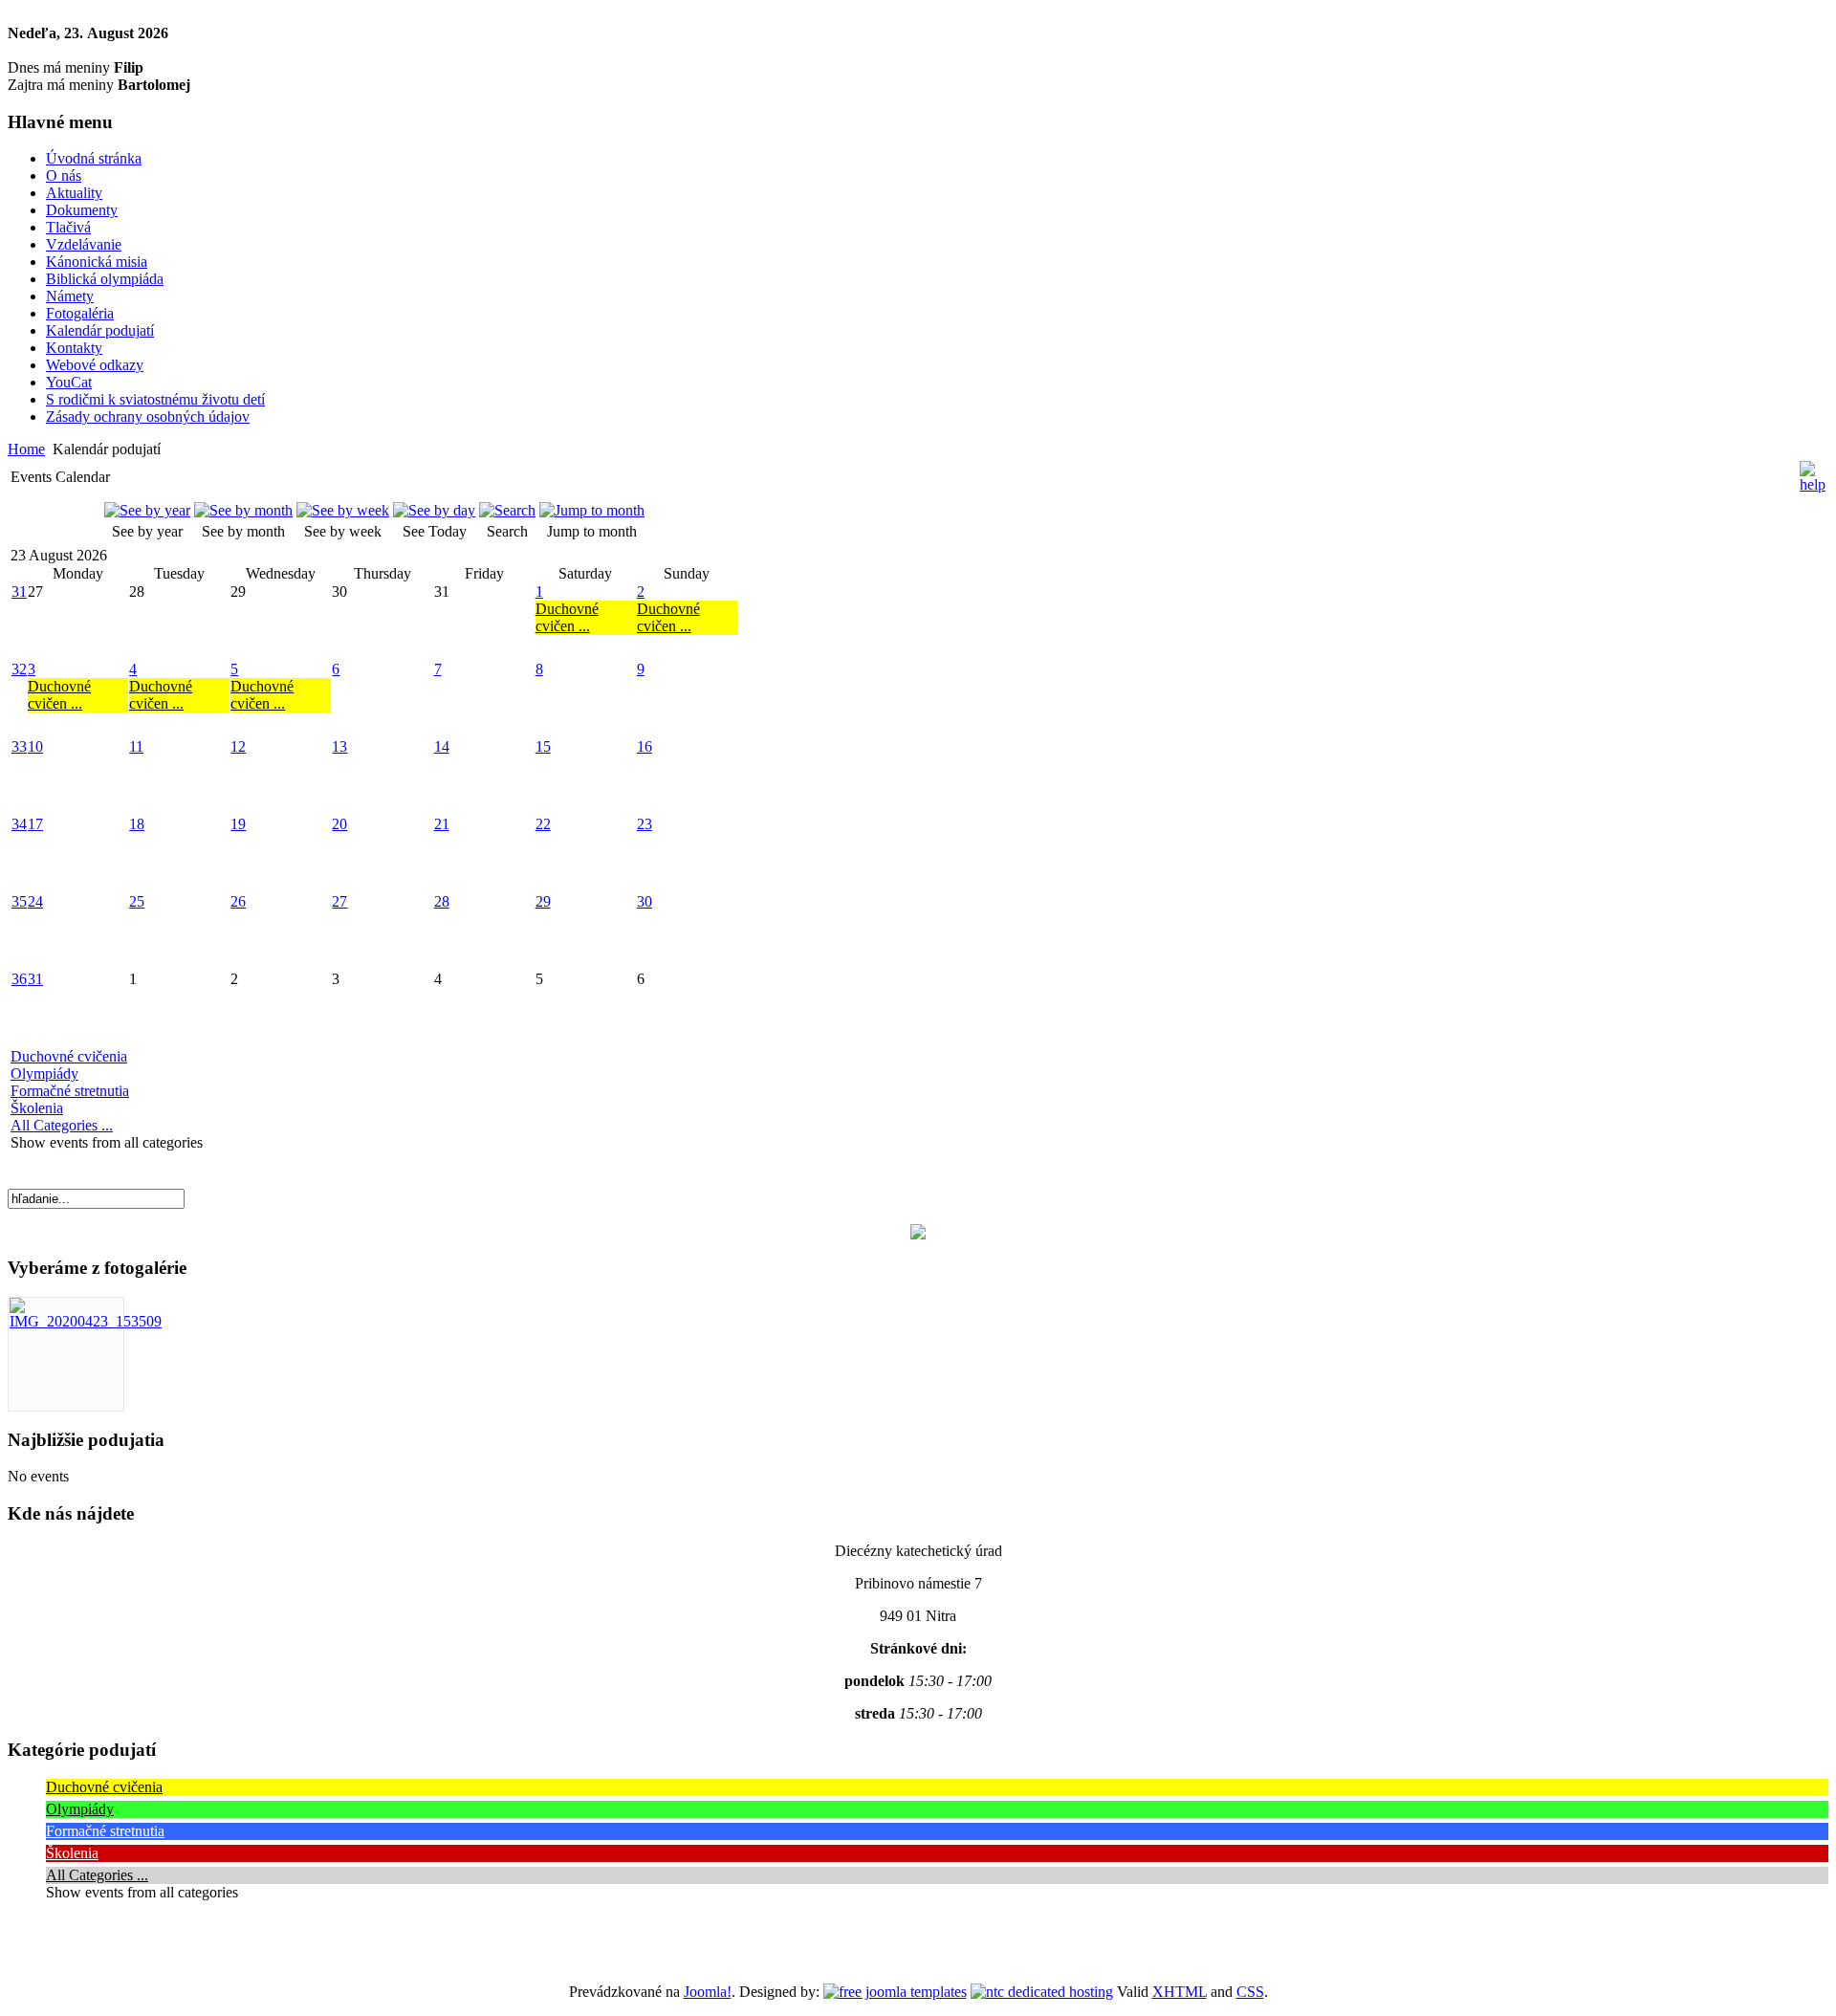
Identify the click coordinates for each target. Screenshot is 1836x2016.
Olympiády (44, 1074)
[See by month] (243, 510)
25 (137, 901)
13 (339, 746)
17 (35, 824)
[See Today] (434, 510)
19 (238, 824)
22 (543, 824)
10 (35, 746)
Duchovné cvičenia (69, 1056)
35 (19, 901)
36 (19, 979)
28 (442, 901)
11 (136, 746)
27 (339, 901)
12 (238, 746)
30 (645, 901)
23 (645, 824)
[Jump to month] (592, 510)
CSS (1250, 1992)
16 (645, 746)
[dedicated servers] (1042, 1992)
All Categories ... (62, 1125)
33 (19, 746)
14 (442, 746)
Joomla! (708, 1992)
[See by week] (343, 510)
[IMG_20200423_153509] (86, 1321)
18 (137, 824)
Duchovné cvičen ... (567, 617)
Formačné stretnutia (70, 1091)
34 (19, 824)
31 (19, 592)
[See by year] (147, 510)
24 (35, 901)
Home (26, 449)
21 (442, 824)
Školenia (37, 1108)
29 (543, 901)
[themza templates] (895, 1992)
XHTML (1180, 1992)
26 (238, 901)
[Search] (507, 510)
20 (339, 824)
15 (543, 746)
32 (19, 669)
